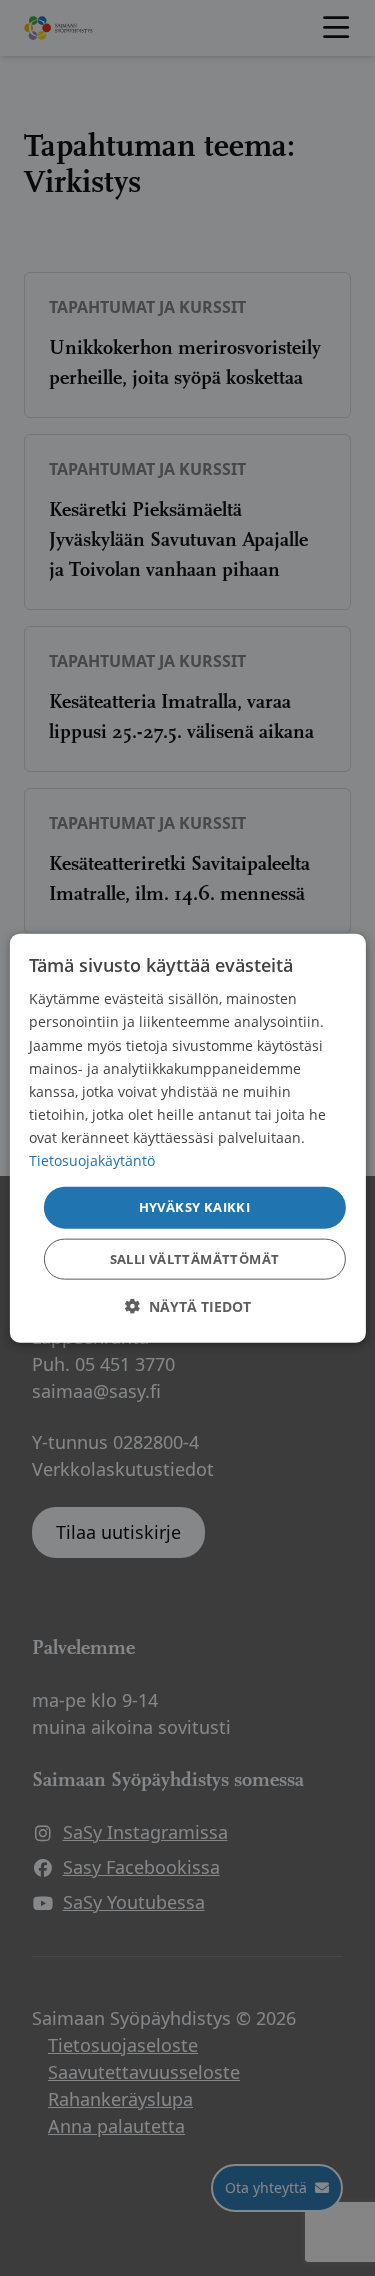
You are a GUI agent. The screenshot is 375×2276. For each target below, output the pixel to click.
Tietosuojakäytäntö (92, 1160)
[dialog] (187, 1138)
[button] (188, 1305)
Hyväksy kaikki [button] (195, 1207)
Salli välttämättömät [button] (195, 1258)
